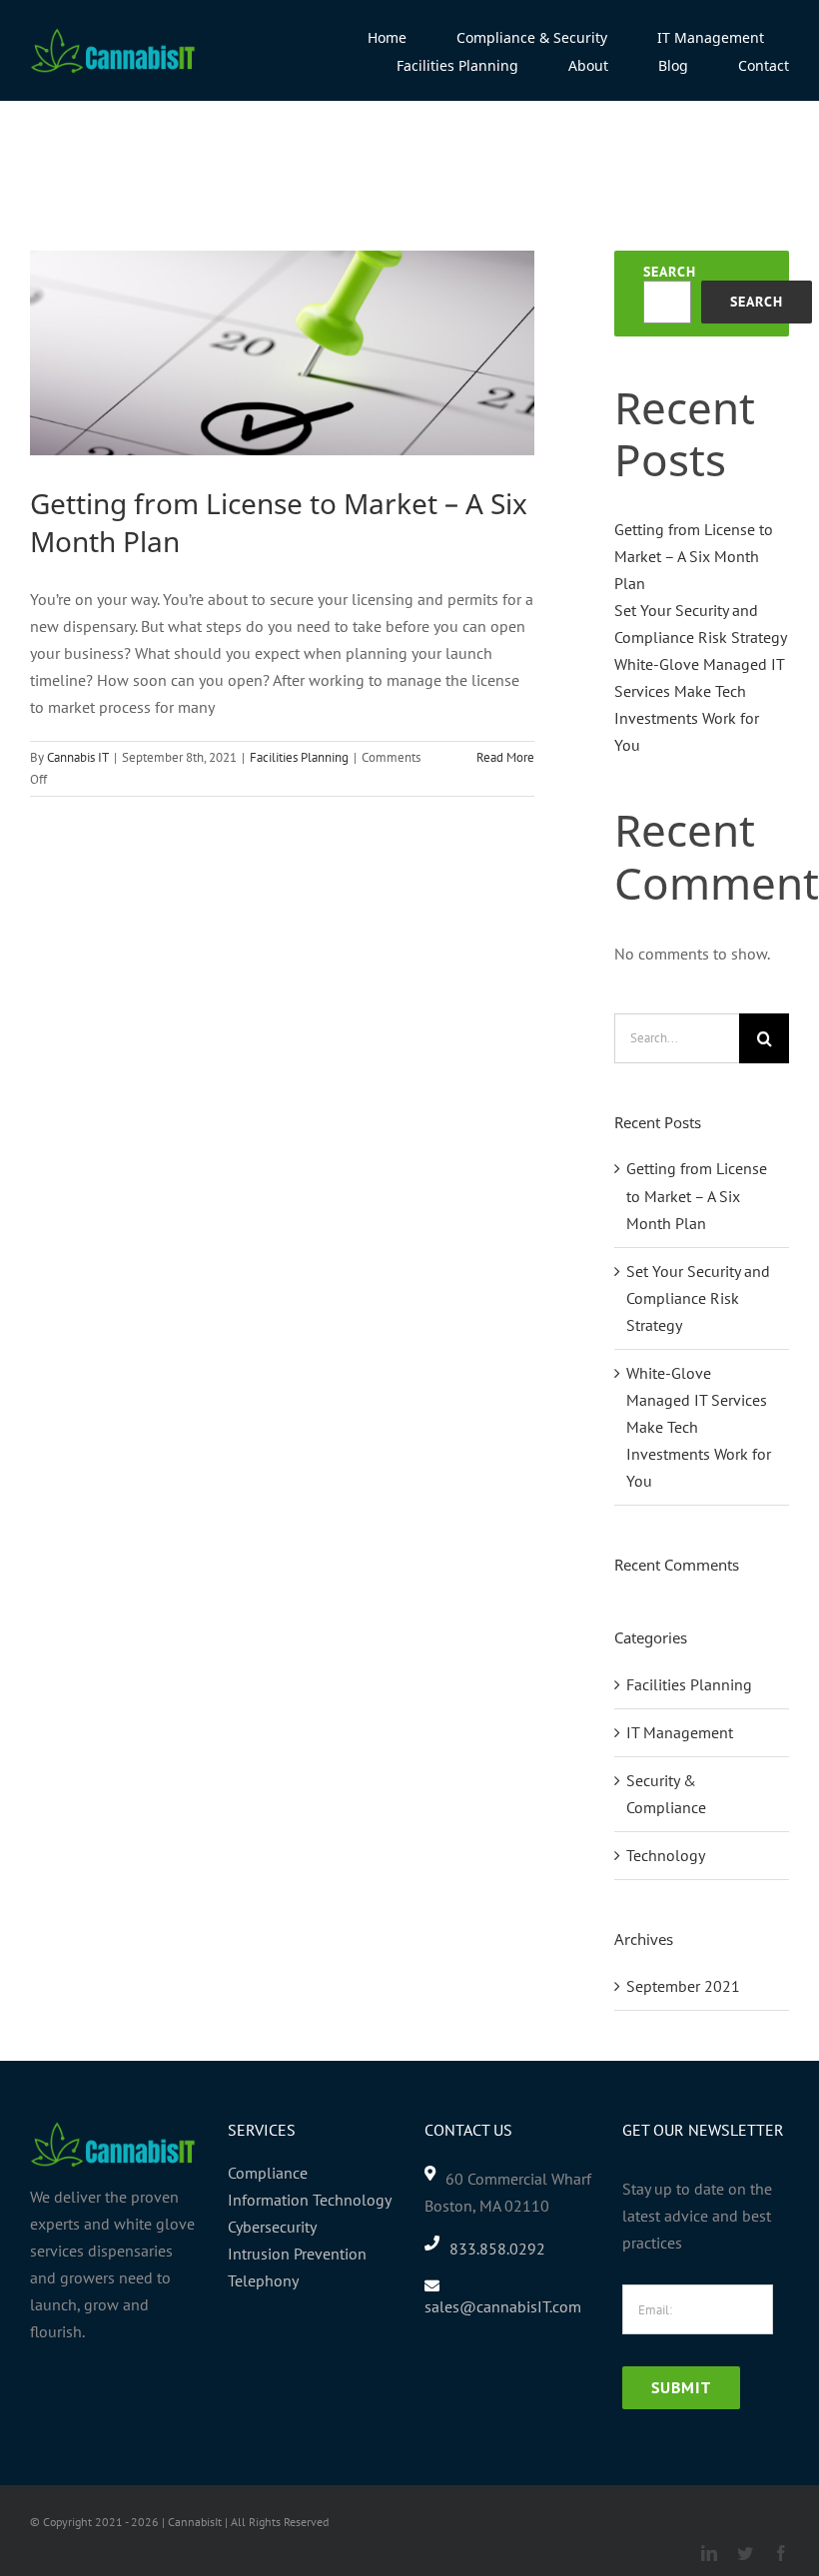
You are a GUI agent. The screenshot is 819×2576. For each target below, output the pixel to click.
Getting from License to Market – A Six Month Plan (279, 522)
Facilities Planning (299, 757)
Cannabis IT (78, 757)
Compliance (268, 2173)
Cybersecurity (272, 2227)
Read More (505, 757)
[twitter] (745, 2553)
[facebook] (781, 2553)
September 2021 (683, 1986)
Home (45, 164)
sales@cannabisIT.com (503, 2306)
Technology (666, 1855)
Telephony (263, 2280)
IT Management (680, 1732)
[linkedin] (709, 2553)
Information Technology (310, 2200)
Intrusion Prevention (297, 2254)
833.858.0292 (497, 2249)
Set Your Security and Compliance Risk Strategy (698, 1298)
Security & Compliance (666, 1794)
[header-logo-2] (113, 35)
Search (670, 272)
